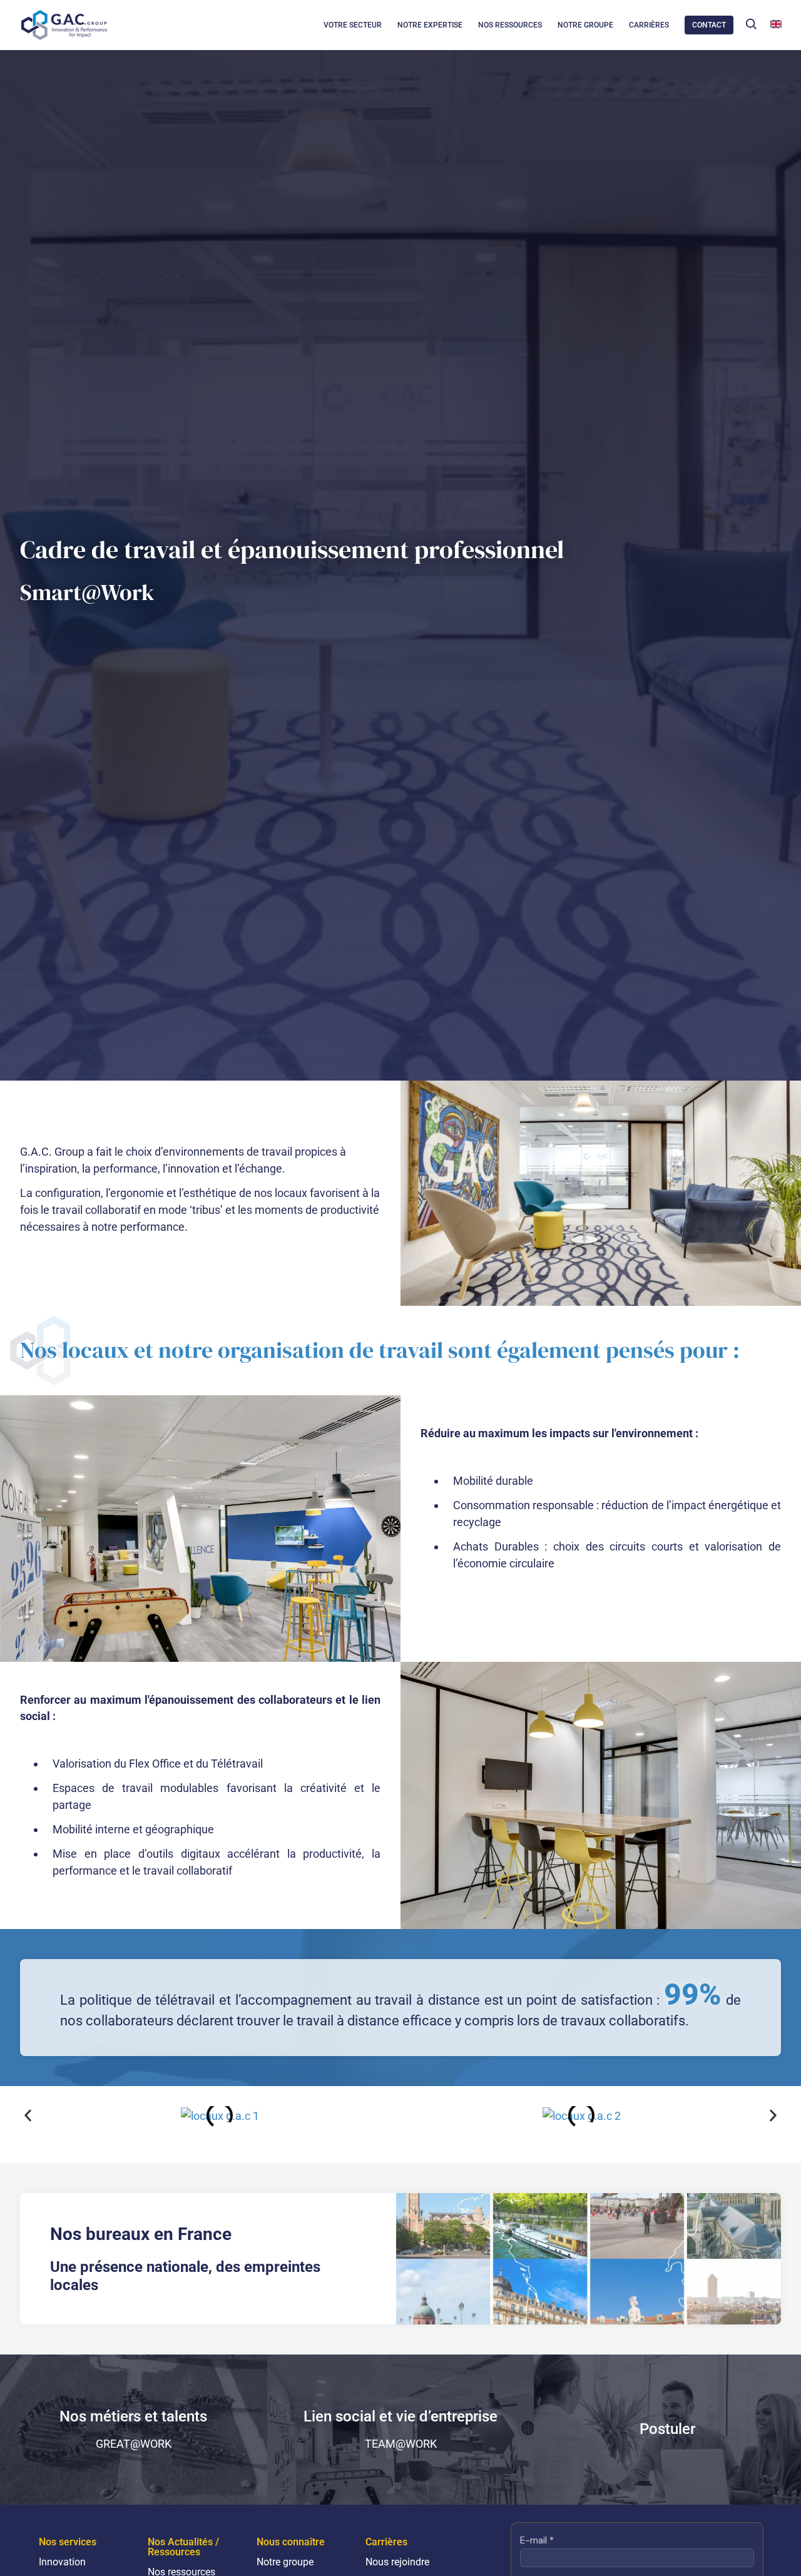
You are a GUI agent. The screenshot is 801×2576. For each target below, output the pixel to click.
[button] (751, 24)
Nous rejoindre (397, 2562)
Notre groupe (285, 2562)
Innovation (62, 2562)
